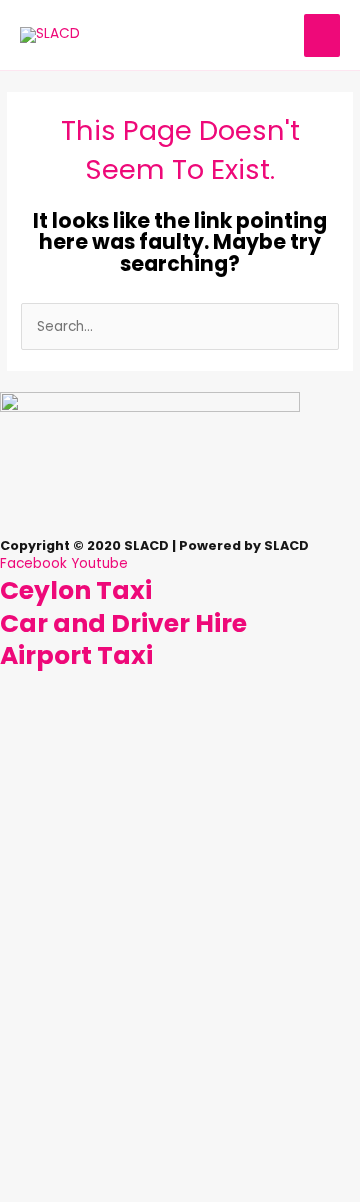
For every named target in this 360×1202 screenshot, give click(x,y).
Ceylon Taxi (76, 590)
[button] (180, 527)
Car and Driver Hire (123, 623)
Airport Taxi (76, 655)
